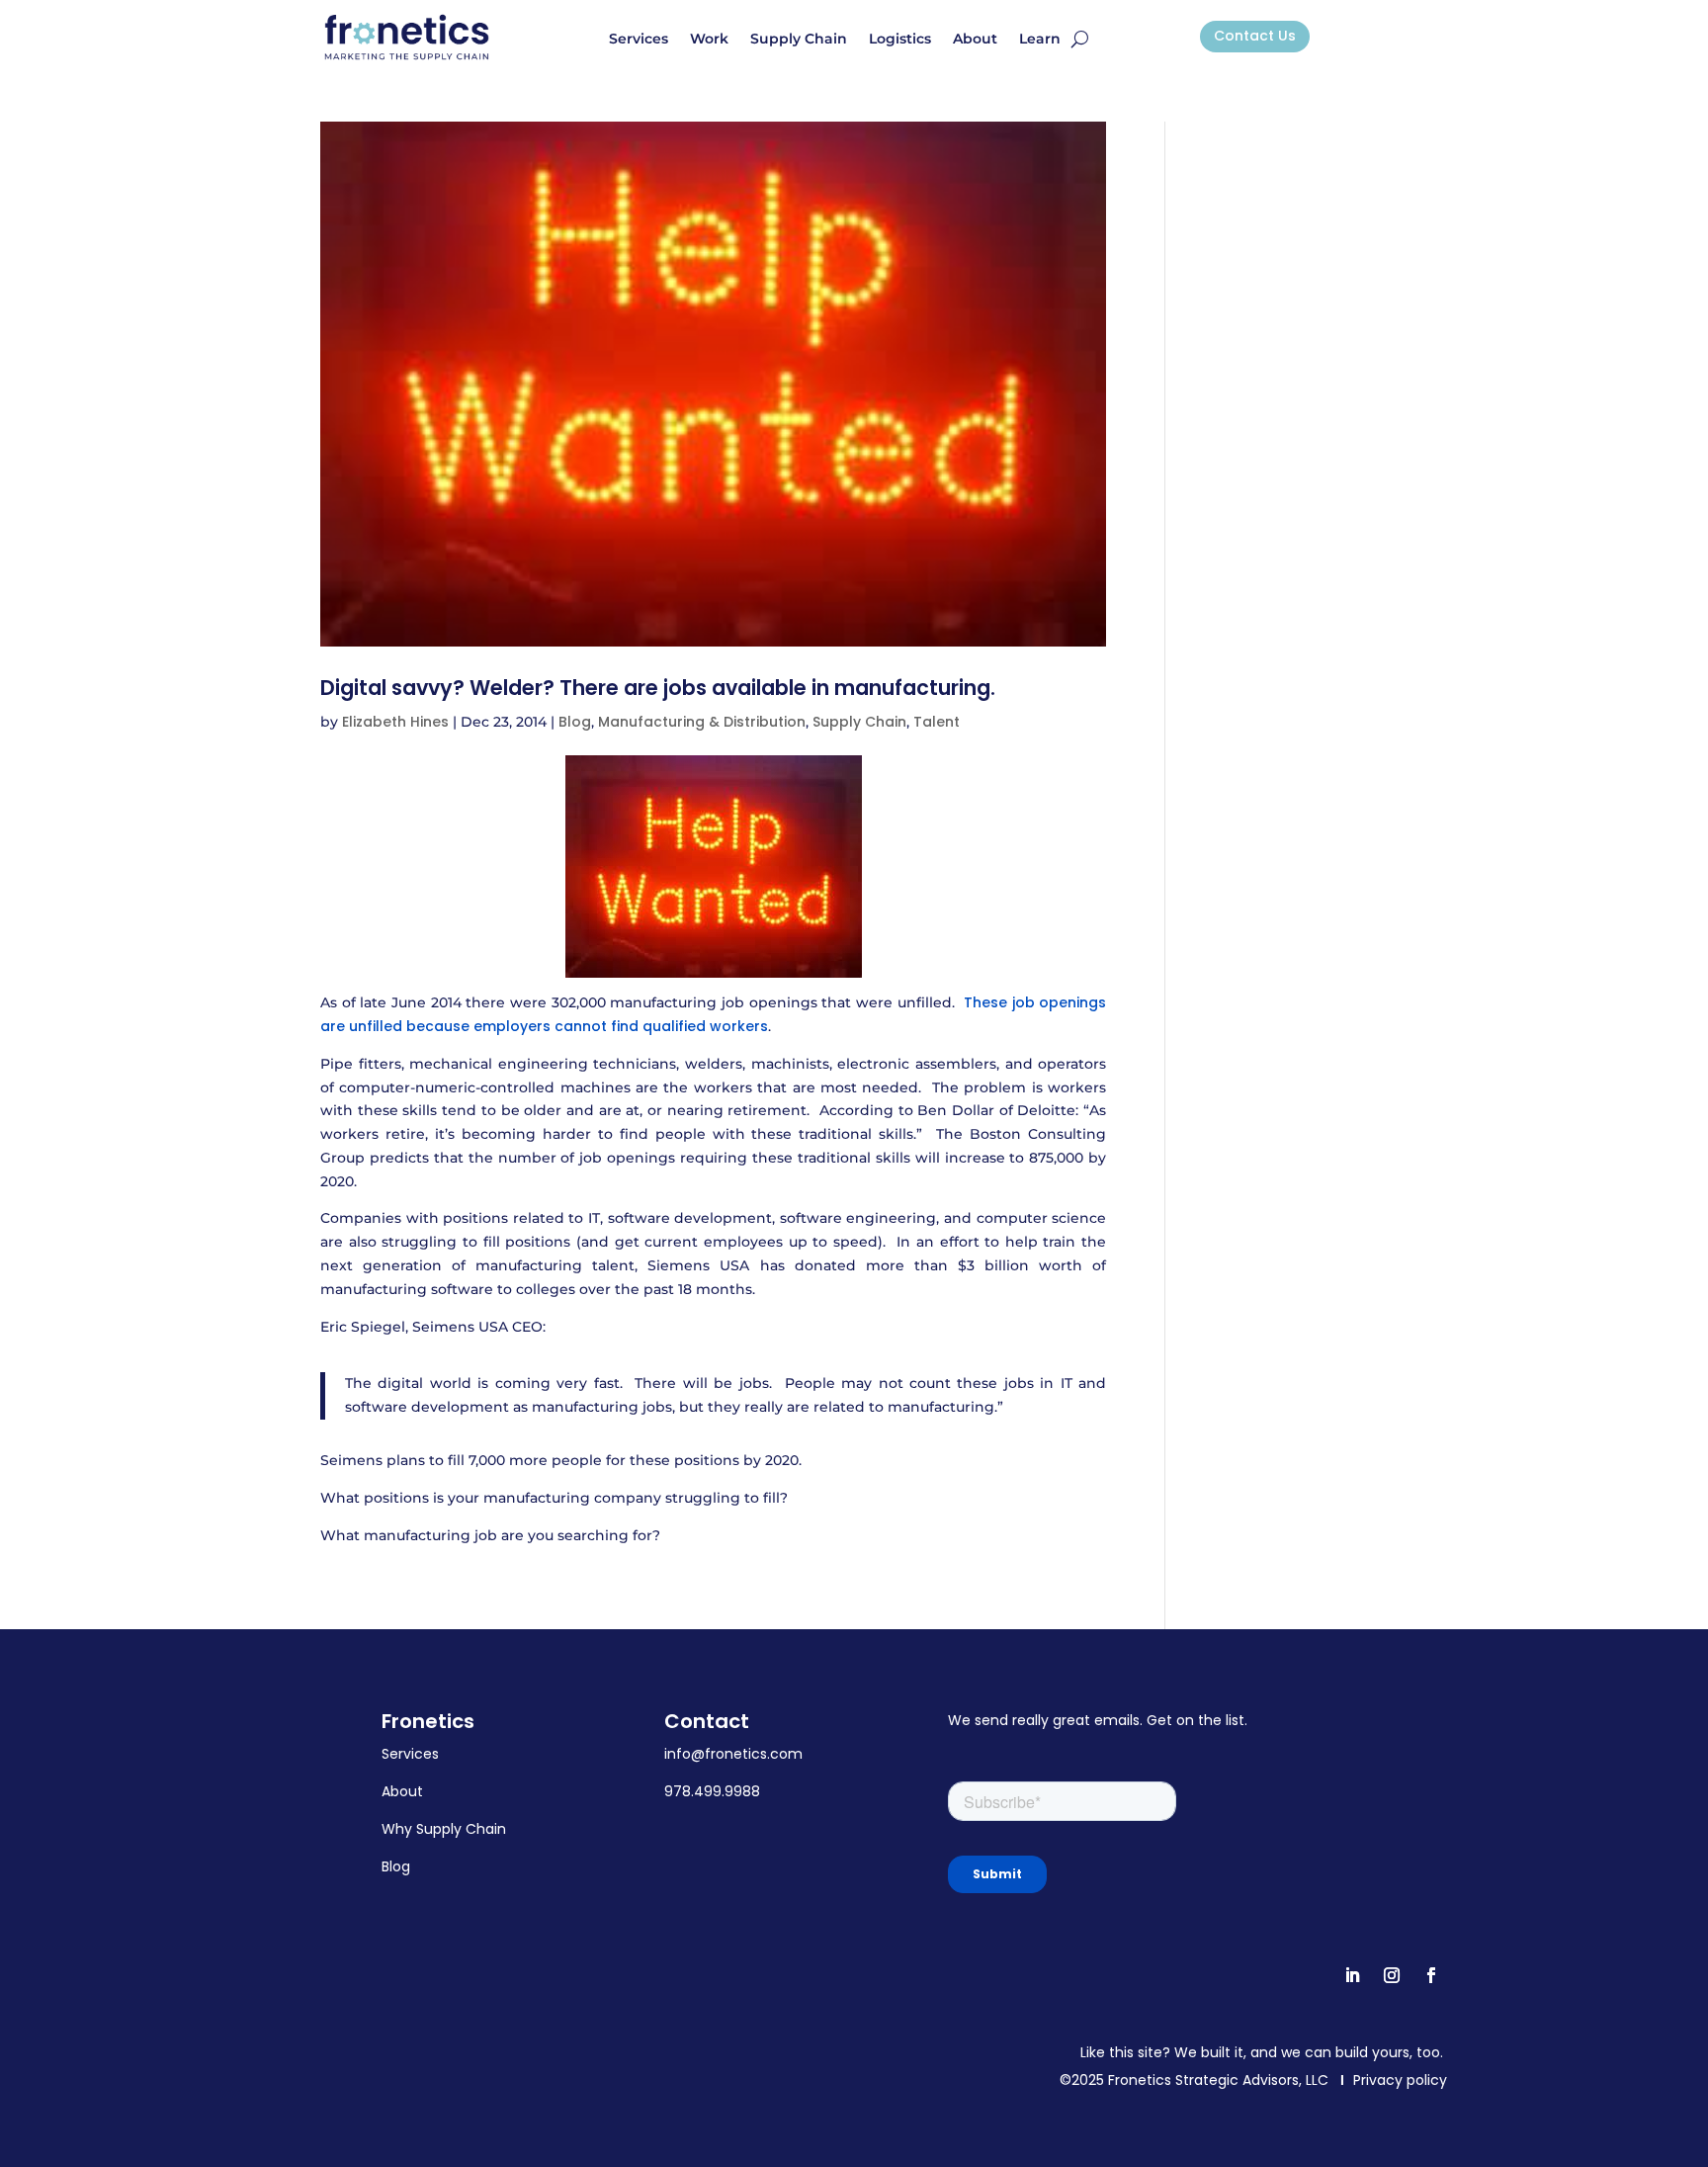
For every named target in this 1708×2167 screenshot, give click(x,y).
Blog (575, 722)
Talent (937, 722)
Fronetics (428, 1721)
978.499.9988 (712, 1791)
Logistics (900, 40)
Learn (1040, 40)
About (975, 40)
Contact (707, 1721)
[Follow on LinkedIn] (1352, 1975)
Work (709, 40)
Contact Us (1255, 36)
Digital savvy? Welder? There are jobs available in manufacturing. (658, 688)
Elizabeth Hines (395, 722)
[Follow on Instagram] (1392, 1975)
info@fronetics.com (733, 1754)
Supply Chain (799, 40)
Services (639, 40)
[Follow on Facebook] (1431, 1975)
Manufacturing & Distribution (702, 722)
